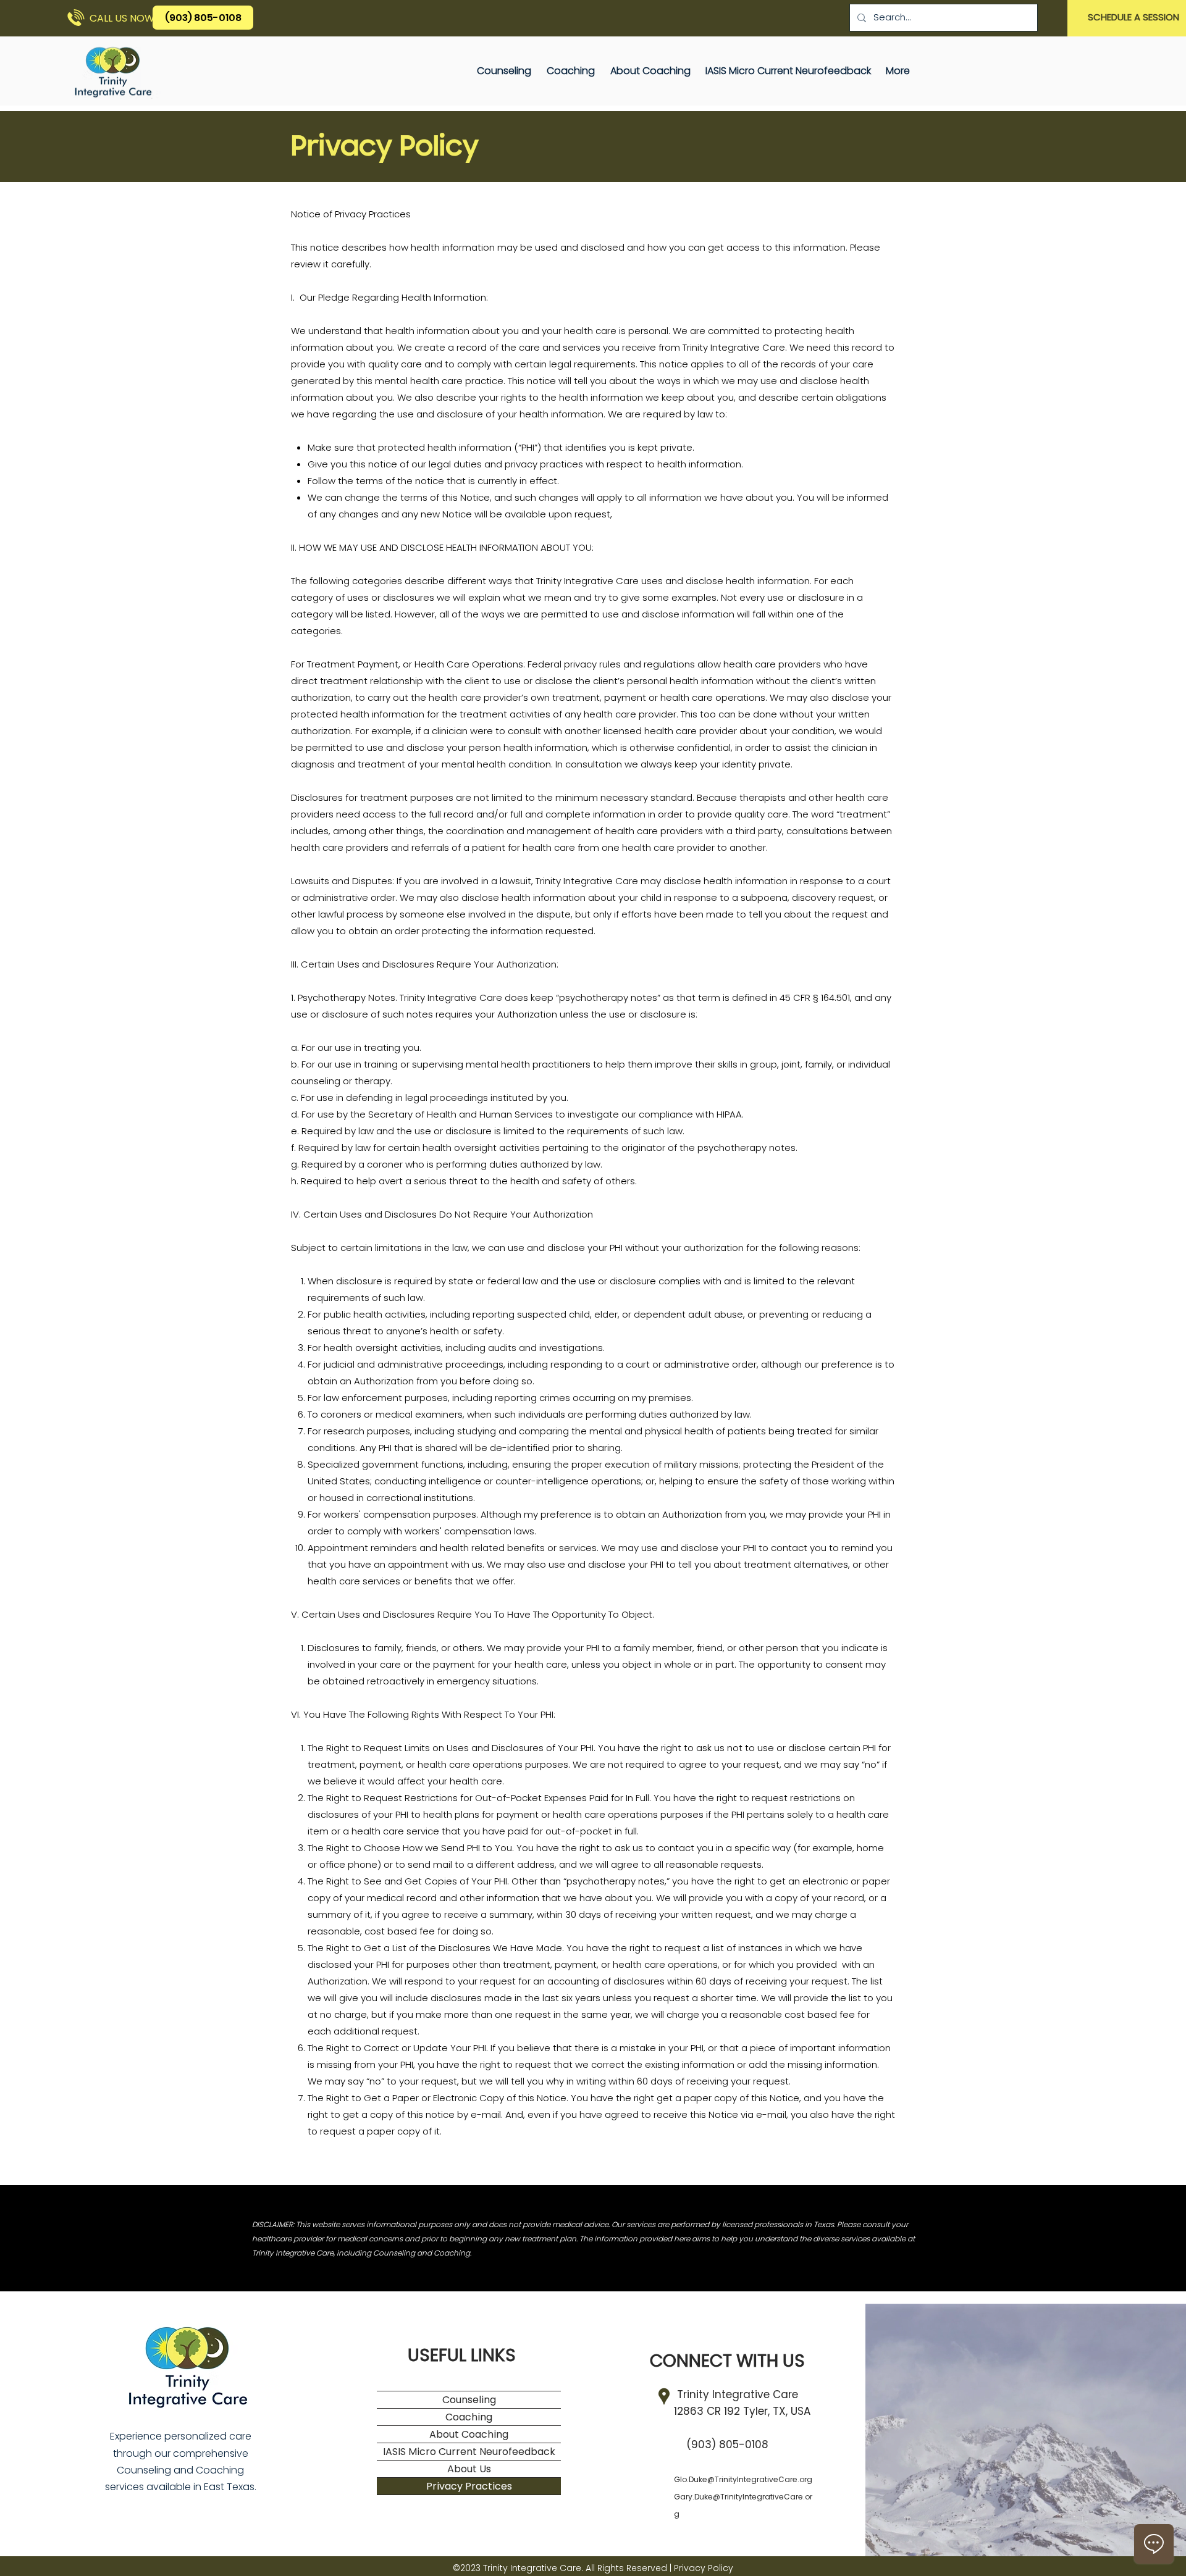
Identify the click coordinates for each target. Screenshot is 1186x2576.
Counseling (469, 2400)
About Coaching (469, 2434)
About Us (469, 2469)
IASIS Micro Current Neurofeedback (469, 2452)
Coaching (469, 2417)
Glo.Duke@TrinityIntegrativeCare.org (743, 2479)
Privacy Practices (469, 2486)
